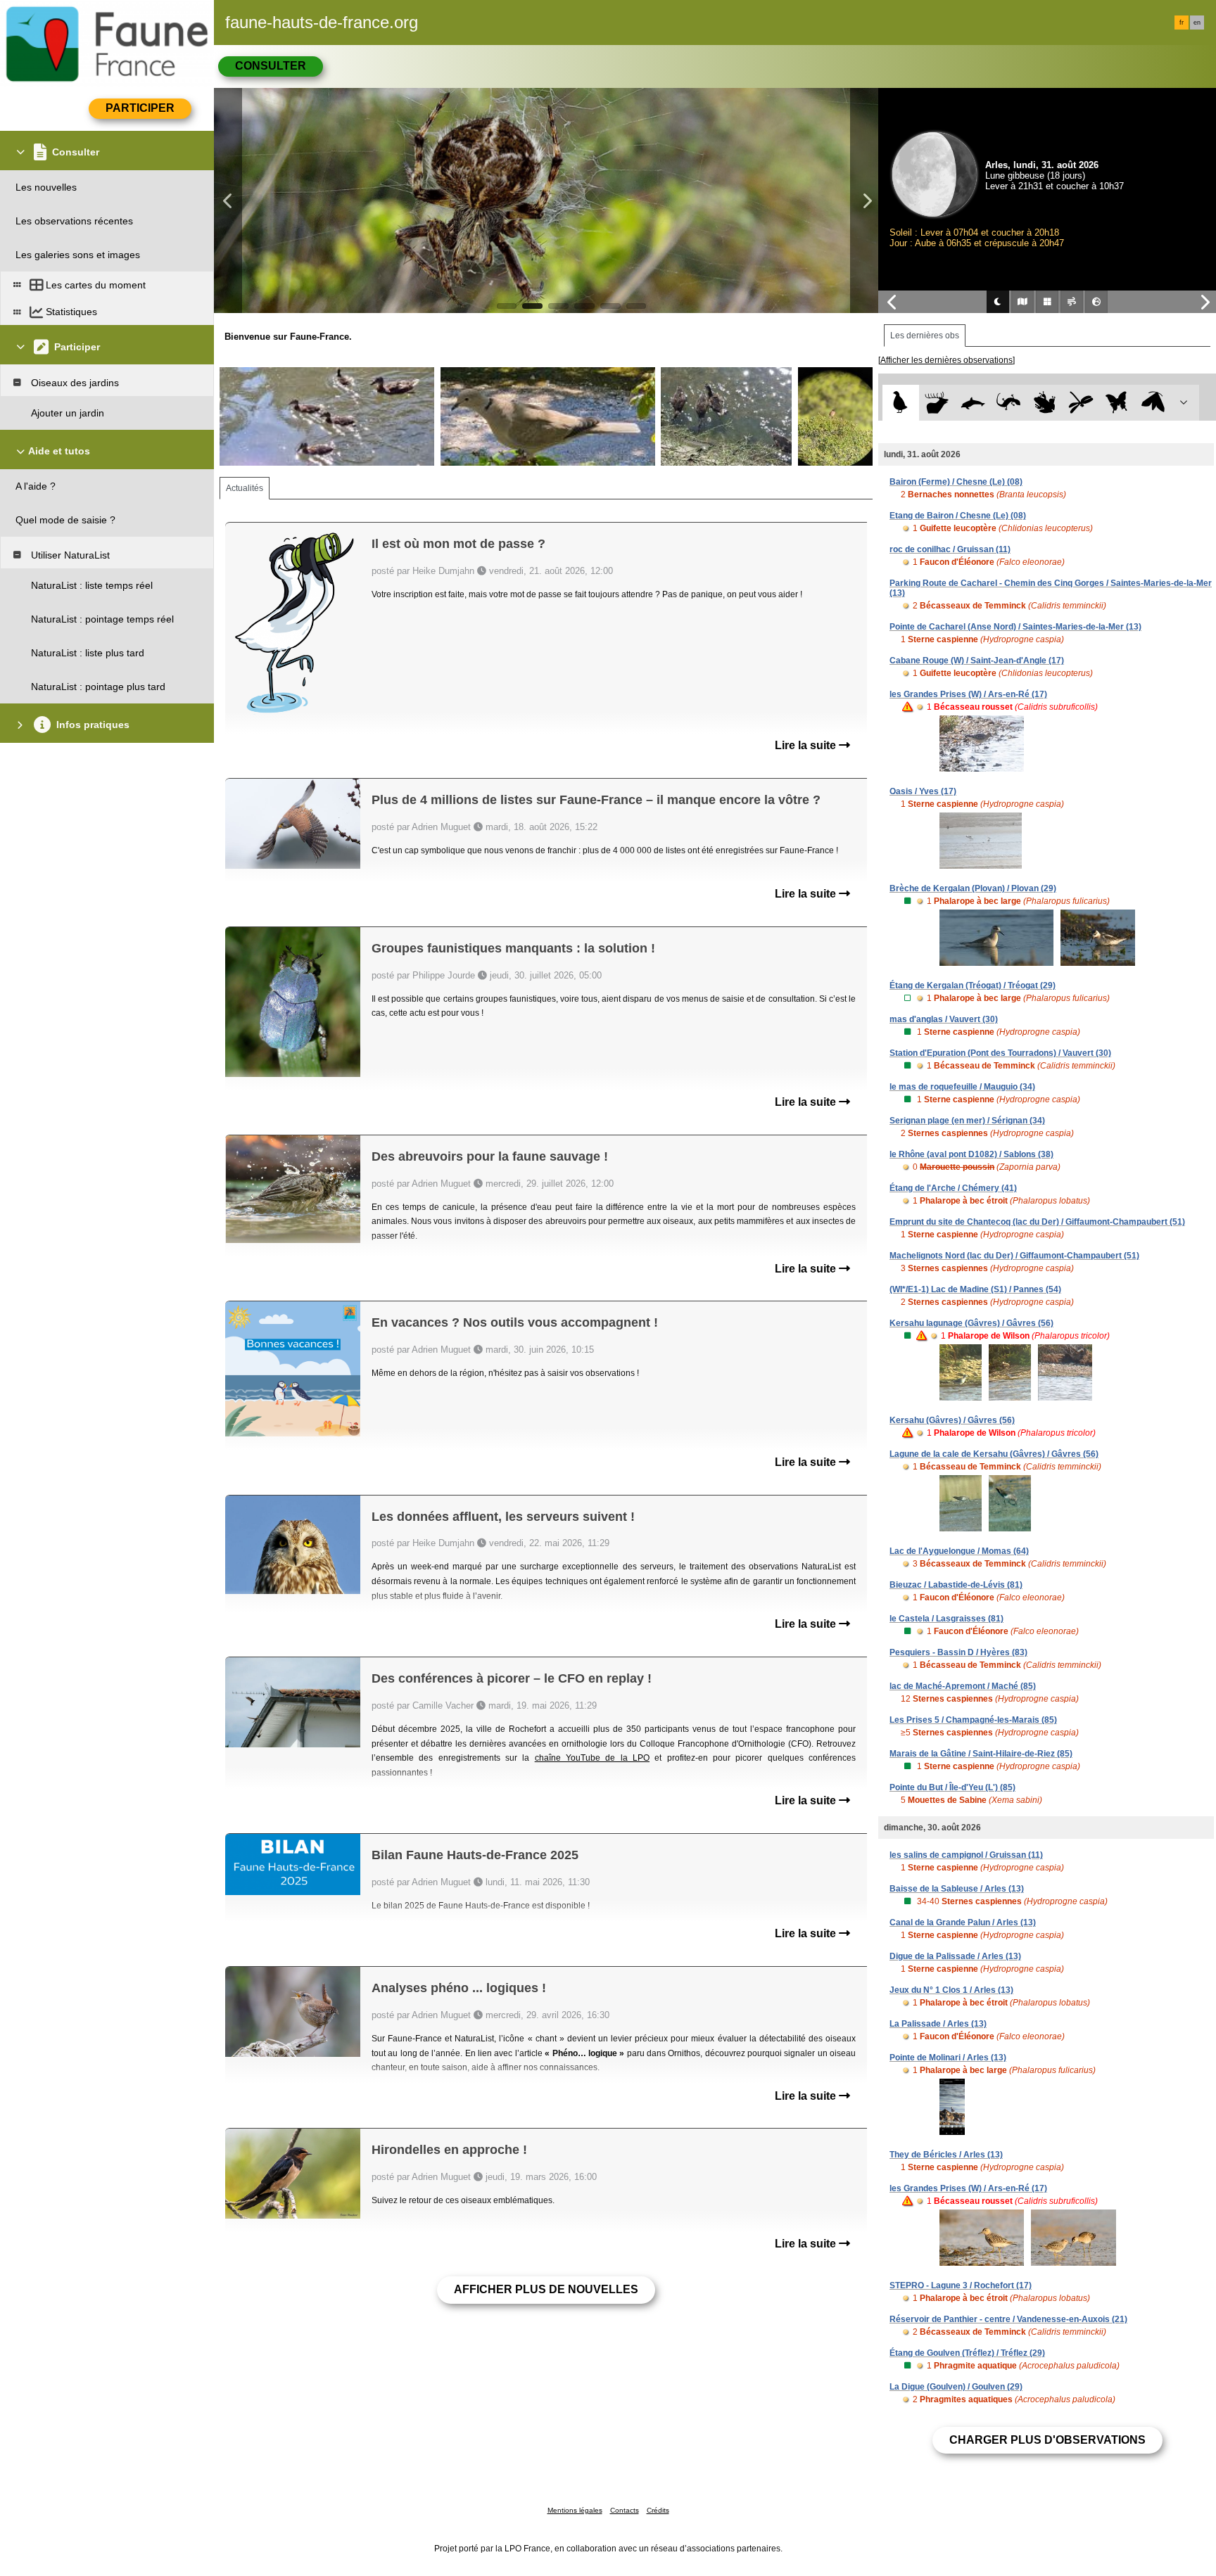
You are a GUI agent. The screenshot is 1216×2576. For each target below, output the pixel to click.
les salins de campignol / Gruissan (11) (966, 1855)
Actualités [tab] (245, 488)
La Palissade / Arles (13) (938, 2024)
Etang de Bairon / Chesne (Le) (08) (958, 516)
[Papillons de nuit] (1153, 403)
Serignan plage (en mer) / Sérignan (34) (967, 1121)
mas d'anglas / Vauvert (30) (944, 1019)
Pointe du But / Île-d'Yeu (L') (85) (952, 1787)
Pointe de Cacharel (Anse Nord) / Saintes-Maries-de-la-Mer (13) (1015, 627)
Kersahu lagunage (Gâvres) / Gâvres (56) (971, 1323)
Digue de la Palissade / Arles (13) (955, 1956)
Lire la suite (807, 745)
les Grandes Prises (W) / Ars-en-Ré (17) (968, 694)
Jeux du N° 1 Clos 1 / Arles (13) (951, 1990)
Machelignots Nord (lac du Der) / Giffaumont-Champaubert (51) (1014, 1256)
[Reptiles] (1009, 403)
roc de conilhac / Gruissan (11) (950, 549)
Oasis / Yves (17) (923, 791)
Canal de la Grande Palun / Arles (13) (963, 1923)
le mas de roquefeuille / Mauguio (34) (962, 1087)
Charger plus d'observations (1047, 2440)
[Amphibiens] (1045, 403)
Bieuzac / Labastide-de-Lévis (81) (956, 1585)
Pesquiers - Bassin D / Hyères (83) (958, 1652)
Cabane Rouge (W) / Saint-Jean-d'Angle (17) (977, 661)
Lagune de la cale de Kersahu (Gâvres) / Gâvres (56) (994, 1454)
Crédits (658, 2510)
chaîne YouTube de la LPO (592, 1758)
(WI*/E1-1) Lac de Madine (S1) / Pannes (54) (975, 1289)
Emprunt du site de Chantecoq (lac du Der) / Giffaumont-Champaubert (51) (1037, 1222)
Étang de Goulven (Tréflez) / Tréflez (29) (967, 2353)
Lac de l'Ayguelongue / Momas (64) (959, 1551)
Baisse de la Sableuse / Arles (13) (957, 1889)
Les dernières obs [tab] (925, 336)
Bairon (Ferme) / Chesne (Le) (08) (956, 482)
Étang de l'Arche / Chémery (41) (953, 1188)
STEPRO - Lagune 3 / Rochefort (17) (961, 2285)
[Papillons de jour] (1117, 403)
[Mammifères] (937, 403)
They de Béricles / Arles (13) (946, 2155)
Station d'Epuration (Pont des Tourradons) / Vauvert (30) (1000, 1053)
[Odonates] (1081, 403)
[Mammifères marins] (973, 403)
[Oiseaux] (900, 403)
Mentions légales (575, 2510)
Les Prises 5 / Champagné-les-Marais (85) (973, 1720)
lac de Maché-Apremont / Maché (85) (963, 1686)
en (1197, 23)
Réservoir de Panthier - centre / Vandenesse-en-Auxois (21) (1008, 2319)
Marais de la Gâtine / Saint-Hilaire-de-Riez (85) (981, 1754)
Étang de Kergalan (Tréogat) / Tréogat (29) (973, 986)
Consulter (271, 66)
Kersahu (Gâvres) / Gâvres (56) (952, 1420)
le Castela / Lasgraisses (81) (946, 1619)
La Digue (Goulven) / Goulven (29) (956, 2387)
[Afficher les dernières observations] (946, 360)
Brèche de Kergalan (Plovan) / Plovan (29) (973, 888)
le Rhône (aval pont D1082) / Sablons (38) (971, 1154)
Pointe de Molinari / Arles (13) (948, 2058)
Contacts (625, 2510)
